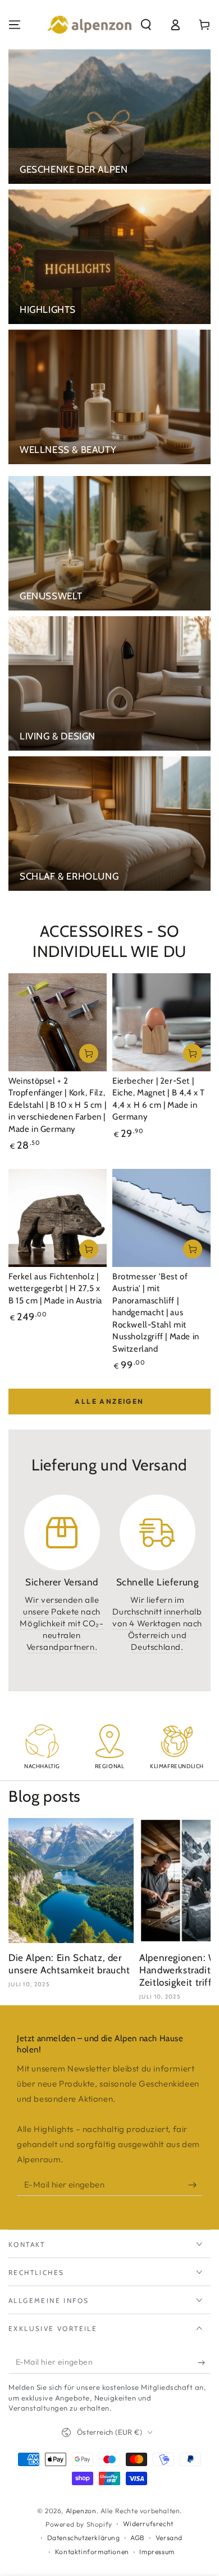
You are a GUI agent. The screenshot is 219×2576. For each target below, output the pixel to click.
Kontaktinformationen (92, 2552)
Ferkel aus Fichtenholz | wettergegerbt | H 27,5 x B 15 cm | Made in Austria (55, 1289)
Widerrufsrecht (148, 2524)
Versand (169, 2538)
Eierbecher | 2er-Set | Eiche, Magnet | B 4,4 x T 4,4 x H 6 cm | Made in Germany (159, 1099)
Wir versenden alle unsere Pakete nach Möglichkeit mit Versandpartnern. (61, 1623)
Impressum (157, 2552)
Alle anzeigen (109, 1401)
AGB (138, 2538)
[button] (146, 25)
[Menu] (15, 25)
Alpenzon (81, 2511)
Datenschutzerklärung (84, 2538)
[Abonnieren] (195, 2185)
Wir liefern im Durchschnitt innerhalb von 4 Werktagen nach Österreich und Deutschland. (157, 1623)
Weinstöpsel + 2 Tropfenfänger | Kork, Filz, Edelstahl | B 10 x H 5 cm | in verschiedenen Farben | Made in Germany (57, 1105)
